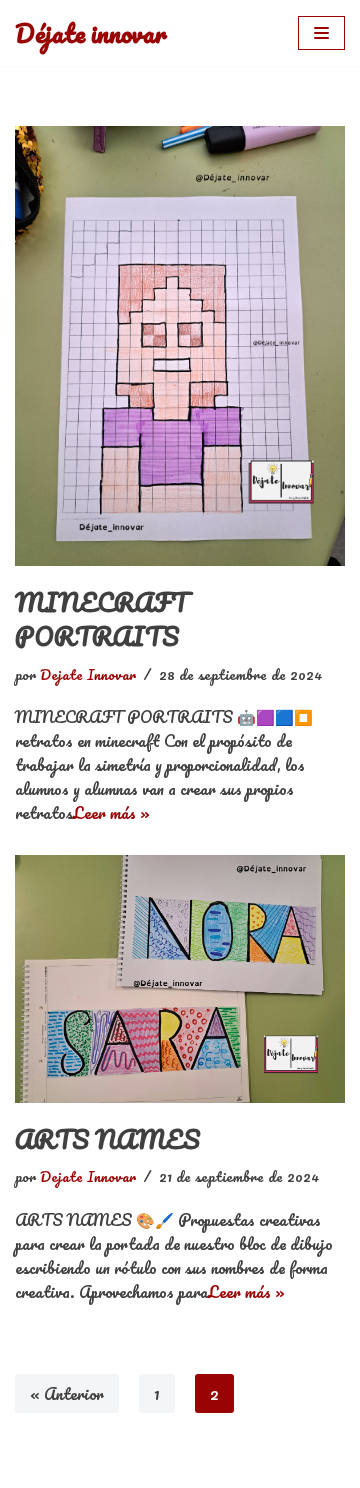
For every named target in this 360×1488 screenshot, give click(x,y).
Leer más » (111, 812)
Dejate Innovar (88, 674)
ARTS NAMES (107, 1139)
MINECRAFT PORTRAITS (101, 619)
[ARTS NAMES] (180, 979)
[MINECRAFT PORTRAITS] (180, 346)
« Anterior (67, 1393)
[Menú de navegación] (321, 33)
